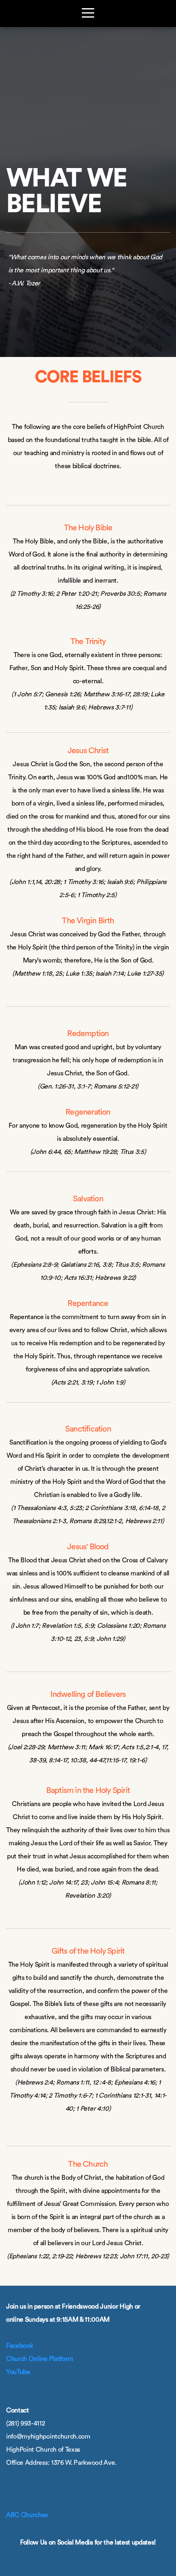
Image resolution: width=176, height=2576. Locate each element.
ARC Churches (27, 2515)
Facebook (19, 2346)
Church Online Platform (40, 2359)
